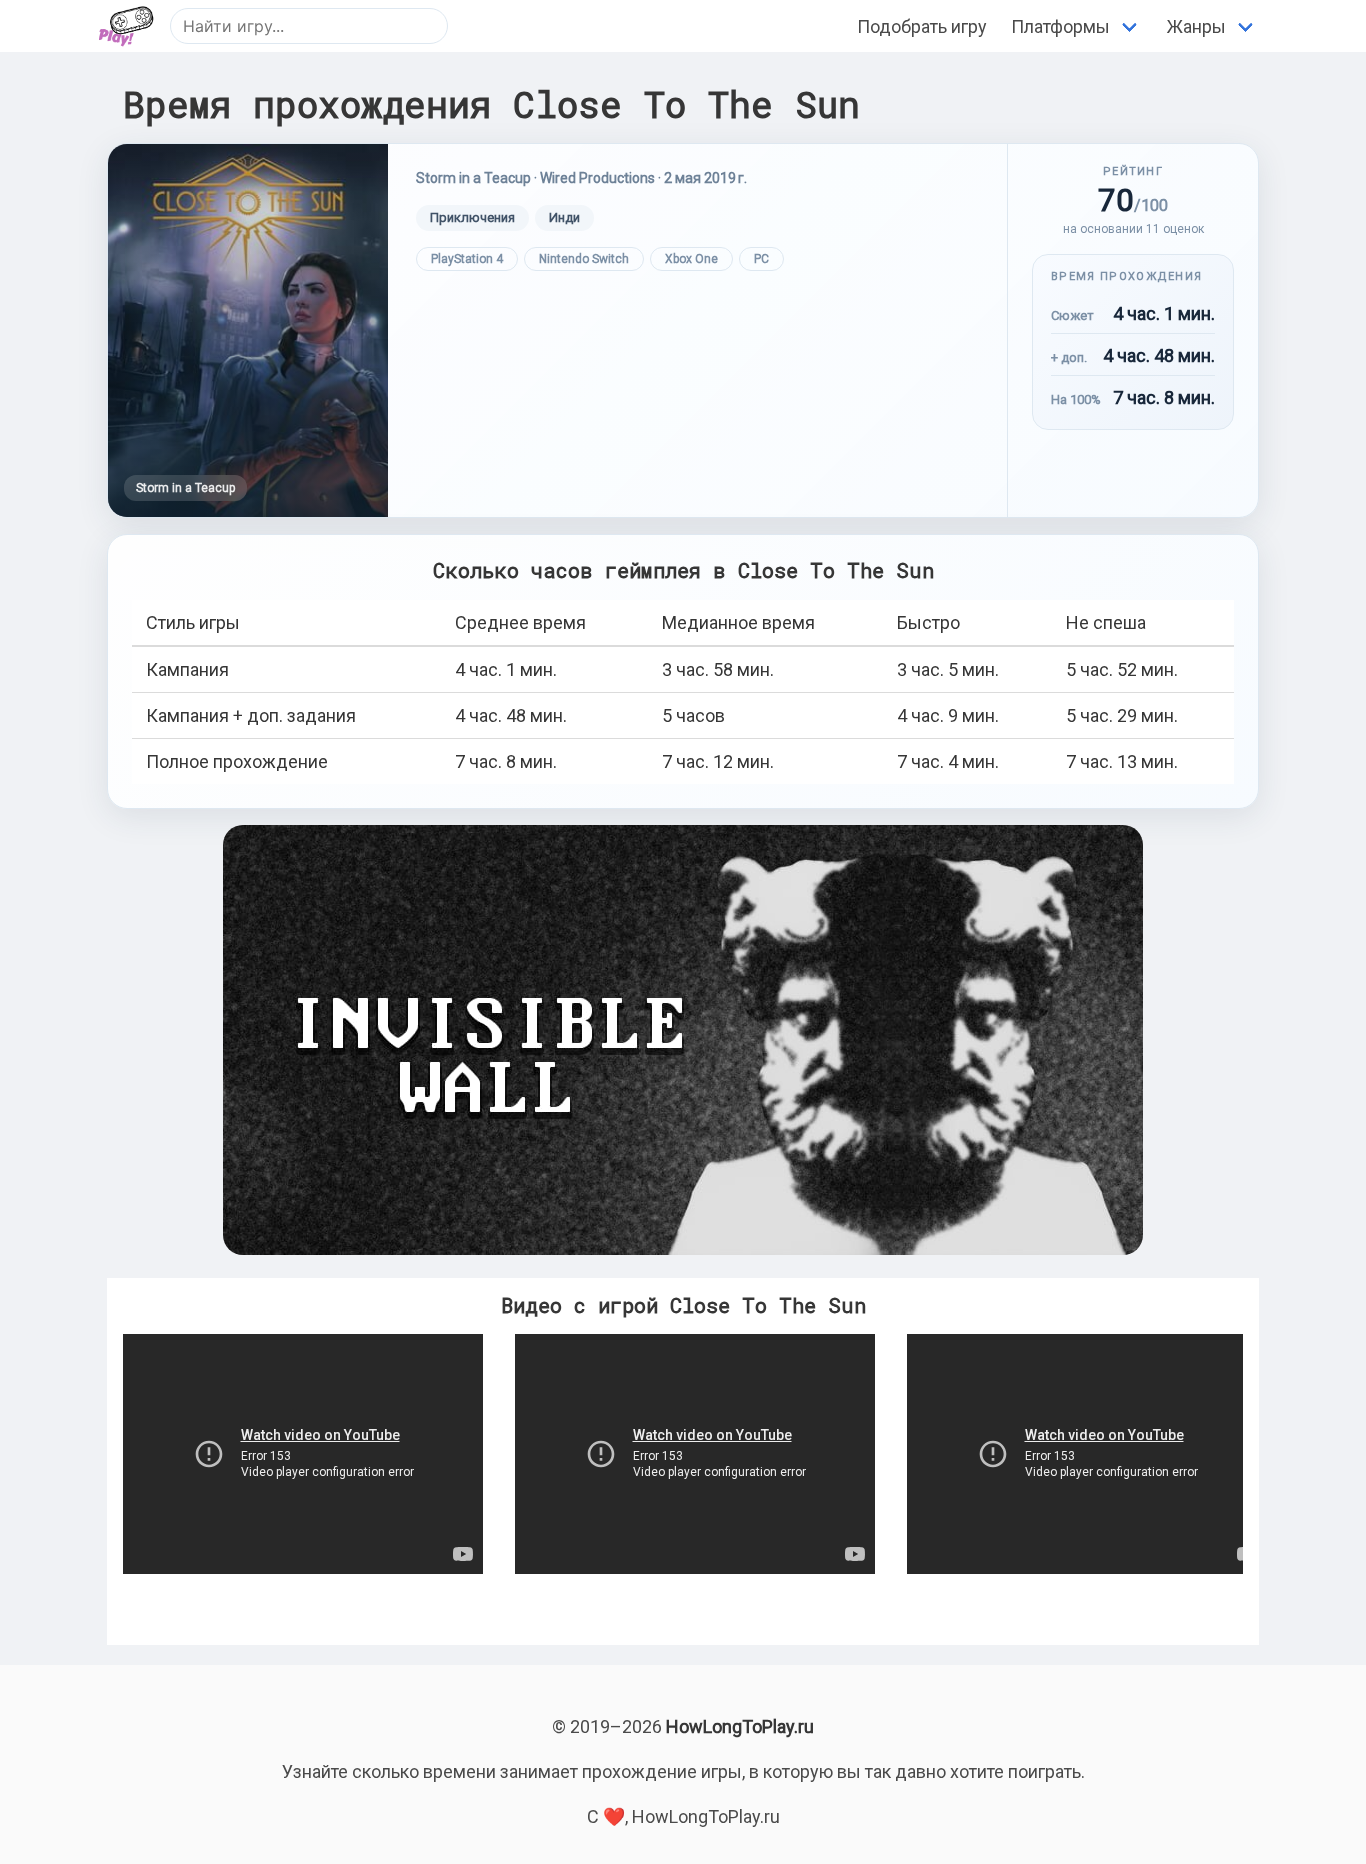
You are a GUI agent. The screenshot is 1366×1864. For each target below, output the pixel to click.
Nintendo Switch (584, 259)
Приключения (472, 217)
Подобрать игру (922, 26)
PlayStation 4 (467, 259)
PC (761, 259)
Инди (564, 217)
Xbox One (691, 259)
